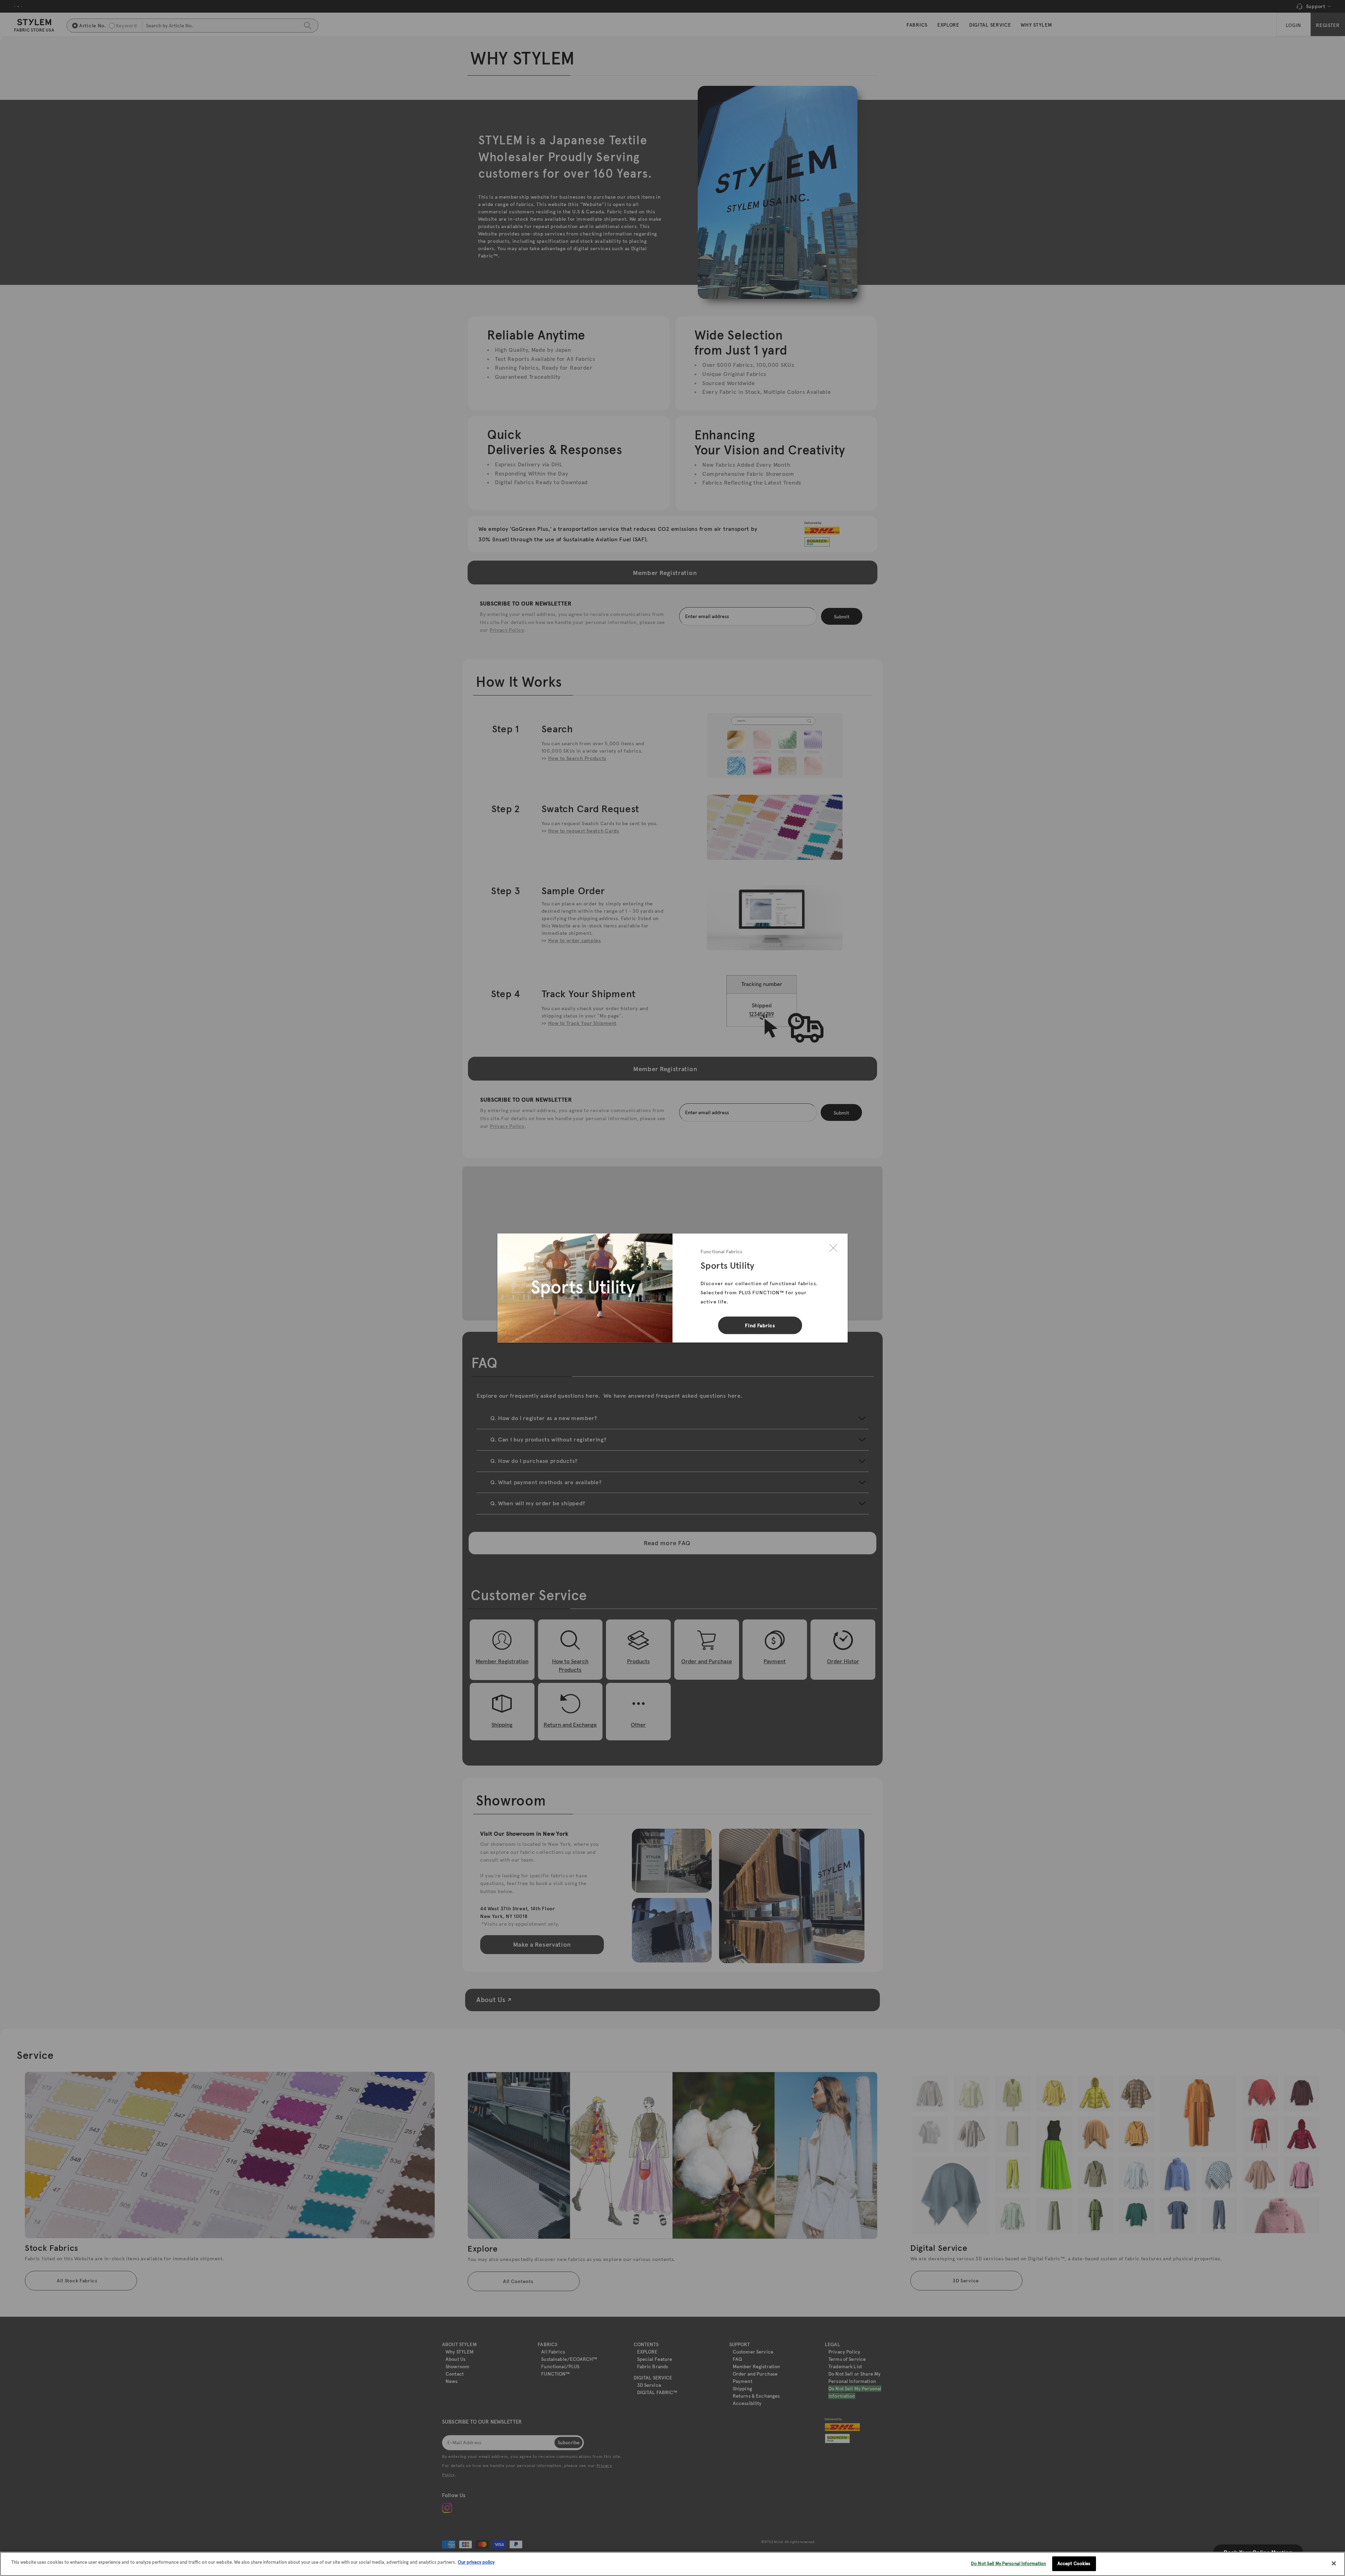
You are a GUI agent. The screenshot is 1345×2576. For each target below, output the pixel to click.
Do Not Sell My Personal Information (1009, 2564)
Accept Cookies (1074, 2564)
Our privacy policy (476, 2562)
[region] (672, 2564)
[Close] (833, 1248)
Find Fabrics (760, 1325)
